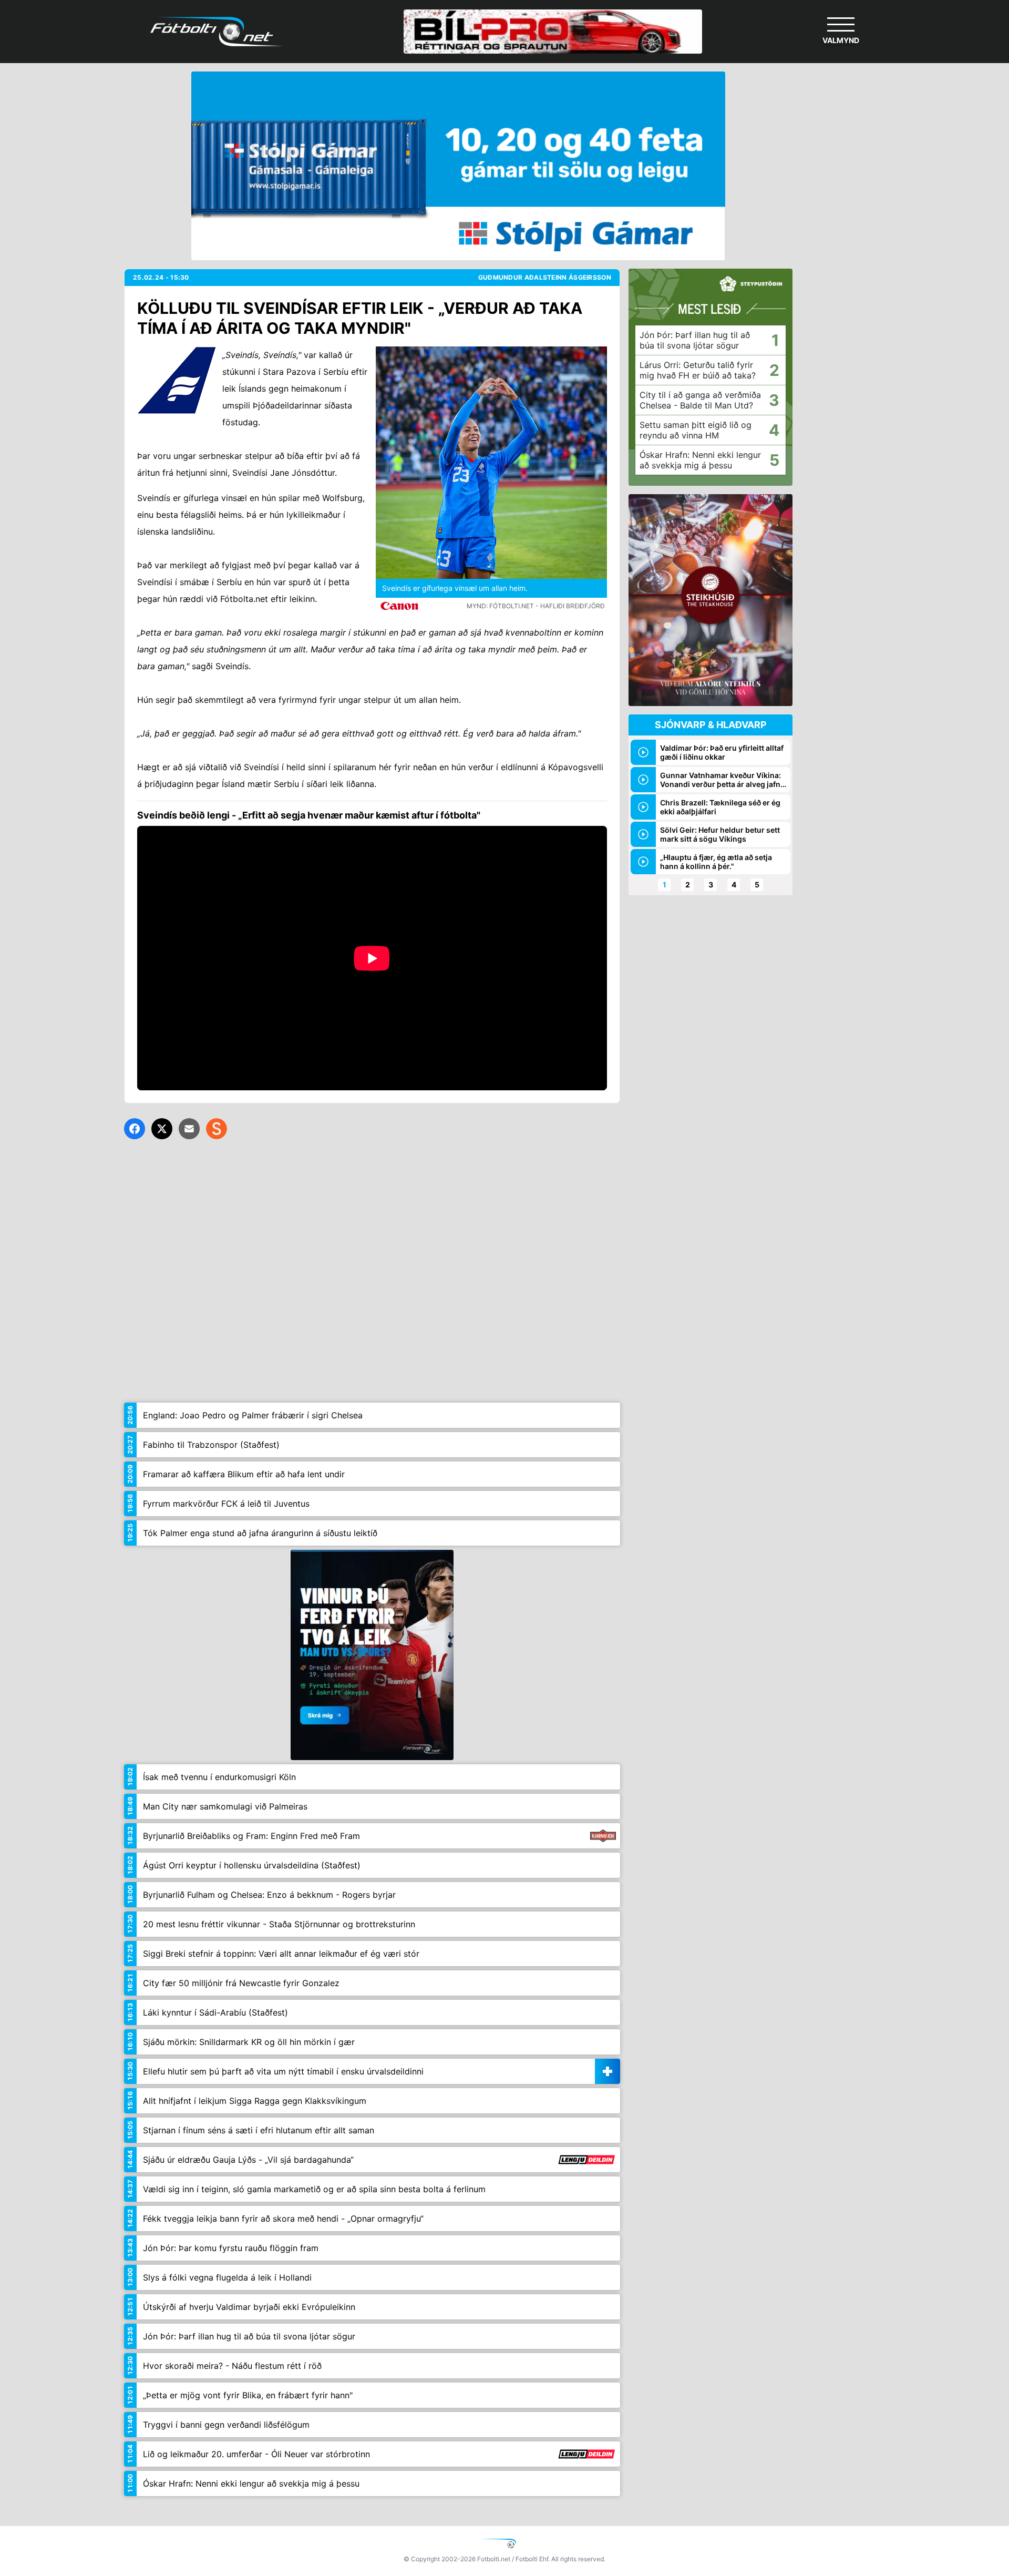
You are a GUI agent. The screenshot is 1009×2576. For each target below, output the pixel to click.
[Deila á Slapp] (217, 1129)
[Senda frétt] (189, 1129)
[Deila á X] (162, 1129)
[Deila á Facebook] (135, 1129)
